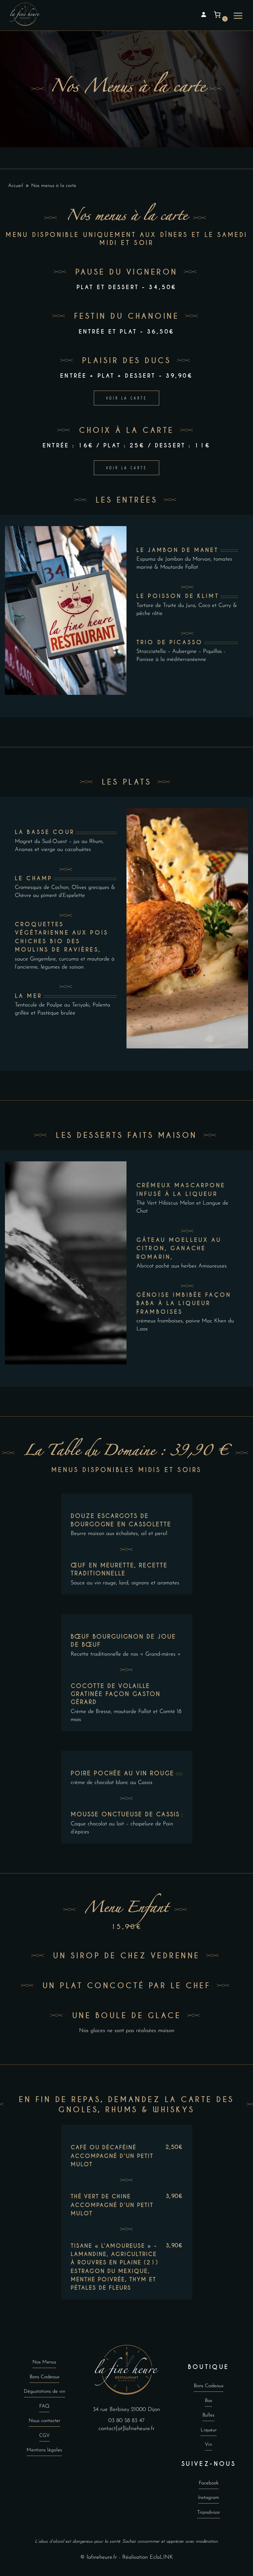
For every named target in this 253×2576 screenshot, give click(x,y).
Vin (208, 2445)
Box (208, 2401)
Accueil (16, 186)
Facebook (209, 2483)
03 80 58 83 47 (126, 2420)
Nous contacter (44, 2421)
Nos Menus (44, 2362)
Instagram (209, 2498)
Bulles (208, 2415)
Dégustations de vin (44, 2391)
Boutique (208, 2367)
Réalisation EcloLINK (148, 2557)
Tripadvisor (209, 2512)
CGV (44, 2436)
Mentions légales (44, 2450)
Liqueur (209, 2430)
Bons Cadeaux (44, 2377)
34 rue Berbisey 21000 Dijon (126, 2409)
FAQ (44, 2406)
